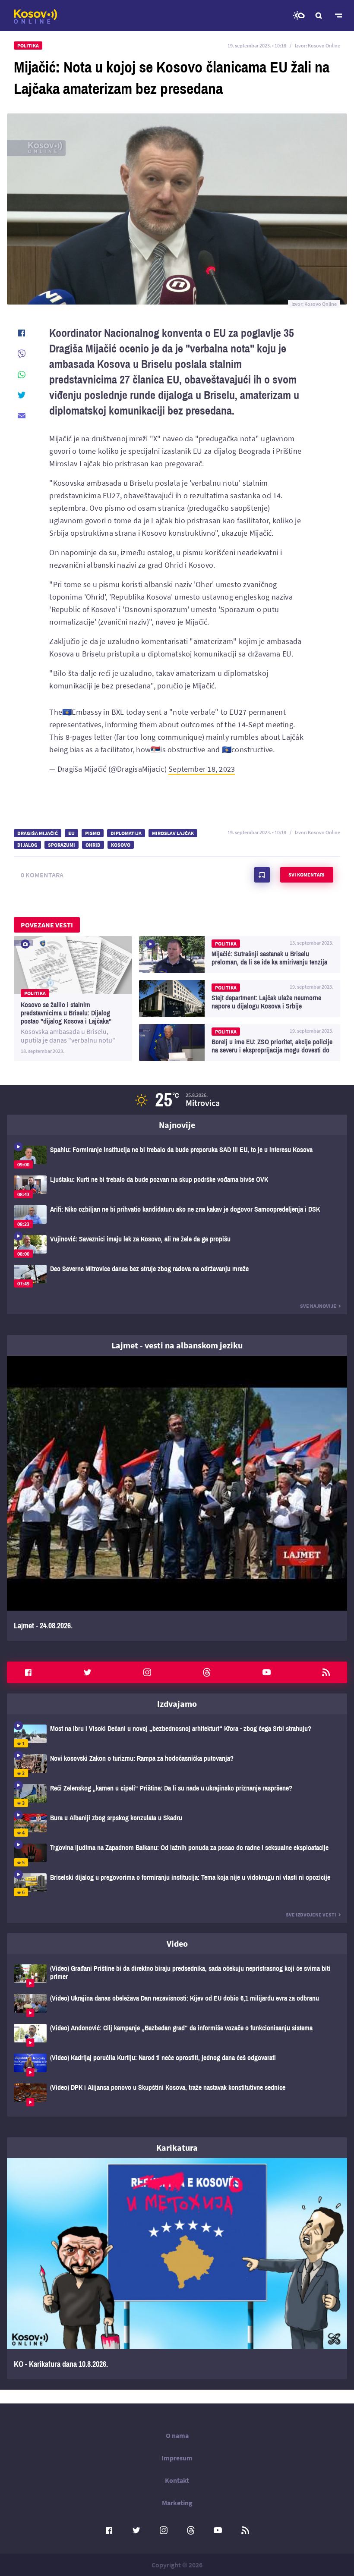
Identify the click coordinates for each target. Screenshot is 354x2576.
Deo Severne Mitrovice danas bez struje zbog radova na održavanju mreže (177, 1276)
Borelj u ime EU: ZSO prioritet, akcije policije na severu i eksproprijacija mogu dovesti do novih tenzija (240, 1043)
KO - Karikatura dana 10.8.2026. (177, 2269)
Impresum (177, 2458)
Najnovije (177, 1125)
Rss (326, 1672)
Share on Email (22, 416)
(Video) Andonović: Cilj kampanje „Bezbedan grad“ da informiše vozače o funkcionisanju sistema (177, 2035)
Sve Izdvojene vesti (311, 1915)
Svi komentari (307, 875)
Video (177, 1943)
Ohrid (93, 845)
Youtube (266, 1672)
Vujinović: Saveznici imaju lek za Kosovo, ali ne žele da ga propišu (177, 1246)
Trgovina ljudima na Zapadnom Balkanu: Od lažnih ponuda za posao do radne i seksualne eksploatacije (177, 1855)
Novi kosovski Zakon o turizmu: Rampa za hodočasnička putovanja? (177, 1766)
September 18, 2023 (202, 769)
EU (71, 833)
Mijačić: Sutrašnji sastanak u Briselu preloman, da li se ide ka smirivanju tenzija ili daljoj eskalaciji (240, 955)
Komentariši (262, 875)
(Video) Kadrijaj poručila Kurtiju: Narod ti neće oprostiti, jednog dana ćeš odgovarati (177, 2065)
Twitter (88, 1672)
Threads (207, 1672)
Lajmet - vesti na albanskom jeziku (177, 1345)
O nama (177, 2435)
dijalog (27, 845)
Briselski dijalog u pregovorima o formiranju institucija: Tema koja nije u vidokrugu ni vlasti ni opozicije (177, 1885)
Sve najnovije (318, 1306)
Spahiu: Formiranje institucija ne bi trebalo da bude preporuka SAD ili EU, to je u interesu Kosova (177, 1157)
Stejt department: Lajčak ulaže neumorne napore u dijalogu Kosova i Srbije (240, 999)
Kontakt (177, 2480)
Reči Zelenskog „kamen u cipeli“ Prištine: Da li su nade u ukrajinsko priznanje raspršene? (177, 1795)
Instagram (147, 1672)
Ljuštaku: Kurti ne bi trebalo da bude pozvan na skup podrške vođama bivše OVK (177, 1187)
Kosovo (121, 845)
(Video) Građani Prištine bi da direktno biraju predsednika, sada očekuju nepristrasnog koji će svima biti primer (177, 1976)
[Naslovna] (35, 16)
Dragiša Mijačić (38, 833)
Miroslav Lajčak (173, 833)
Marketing (177, 2503)
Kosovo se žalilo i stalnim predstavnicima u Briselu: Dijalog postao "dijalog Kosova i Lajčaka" (73, 999)
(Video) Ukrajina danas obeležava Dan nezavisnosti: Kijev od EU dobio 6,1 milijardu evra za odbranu (177, 2006)
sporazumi (62, 845)
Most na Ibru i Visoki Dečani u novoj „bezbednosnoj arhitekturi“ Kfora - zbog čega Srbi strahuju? (177, 1736)
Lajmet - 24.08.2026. (177, 1498)
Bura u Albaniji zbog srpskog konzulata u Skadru (177, 1825)
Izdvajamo (177, 1704)
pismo (93, 833)
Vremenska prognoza (299, 16)
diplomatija (126, 833)
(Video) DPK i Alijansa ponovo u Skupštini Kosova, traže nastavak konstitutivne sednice (177, 2095)
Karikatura (177, 2147)
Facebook (28, 1672)
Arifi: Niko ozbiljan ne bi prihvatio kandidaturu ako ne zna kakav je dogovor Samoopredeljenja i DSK (177, 1217)
